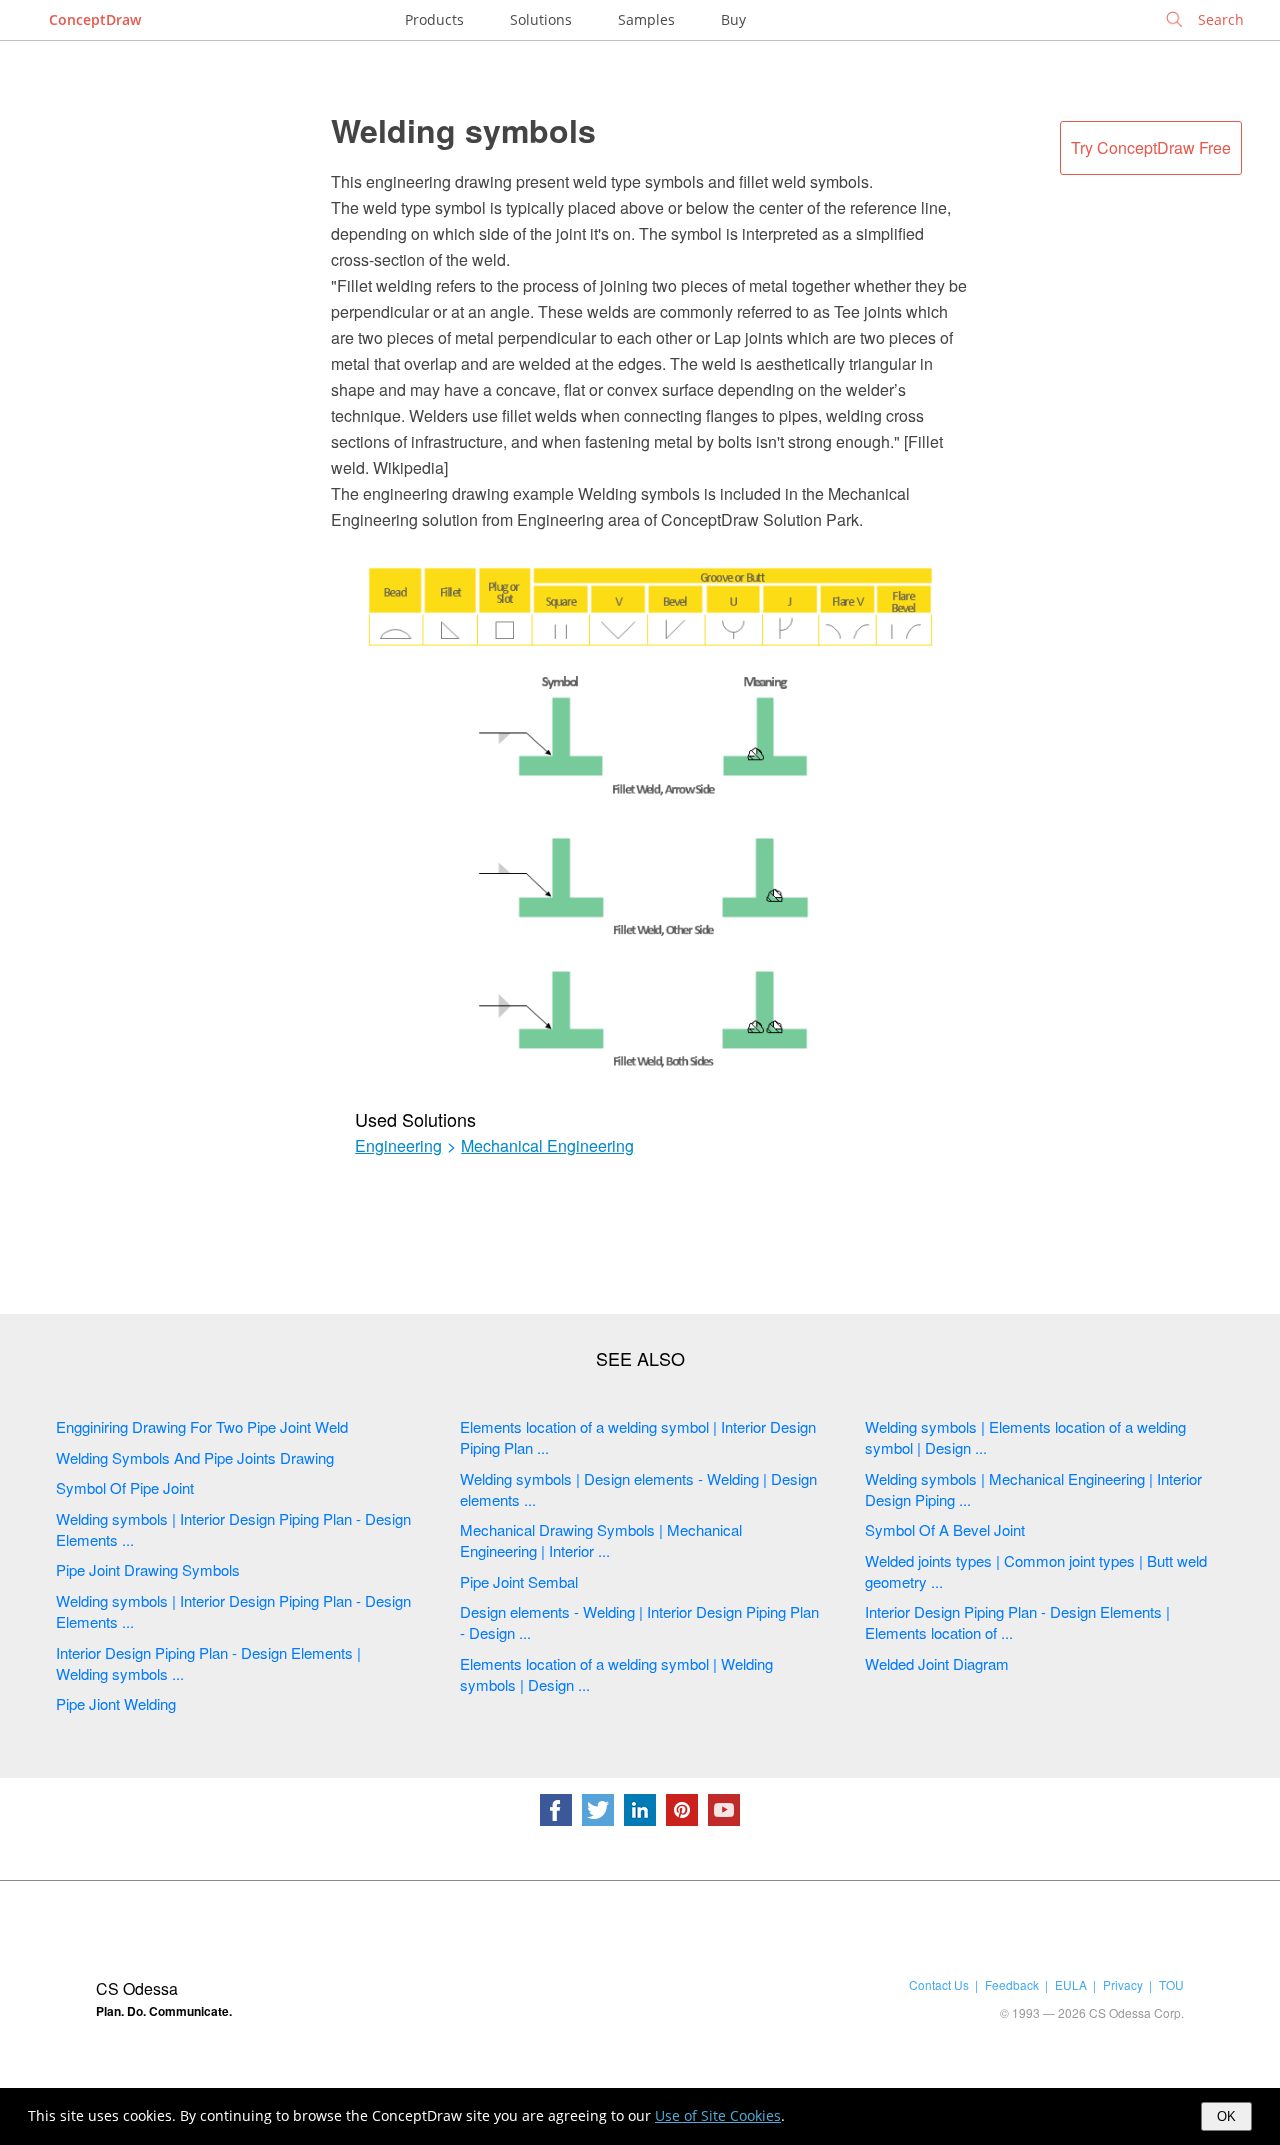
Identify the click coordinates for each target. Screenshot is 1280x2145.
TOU (1171, 1984)
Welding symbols (463, 130)
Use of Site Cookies (718, 2115)
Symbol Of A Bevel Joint (945, 1529)
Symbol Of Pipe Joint (125, 1487)
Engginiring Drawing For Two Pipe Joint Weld (202, 1426)
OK (1226, 2116)
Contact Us (939, 1984)
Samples (646, 19)
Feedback (1012, 1984)
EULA (1071, 1984)
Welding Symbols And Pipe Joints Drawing (195, 1457)
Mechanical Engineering (547, 1146)
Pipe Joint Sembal (519, 1581)
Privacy (1123, 1984)
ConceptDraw (95, 19)
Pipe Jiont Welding (116, 1703)
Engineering (398, 1146)
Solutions (541, 19)
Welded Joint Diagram (937, 1663)
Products (434, 19)
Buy (733, 19)
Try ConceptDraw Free (1151, 147)
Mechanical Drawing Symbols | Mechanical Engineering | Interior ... (601, 1540)
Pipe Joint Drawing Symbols (148, 1569)
